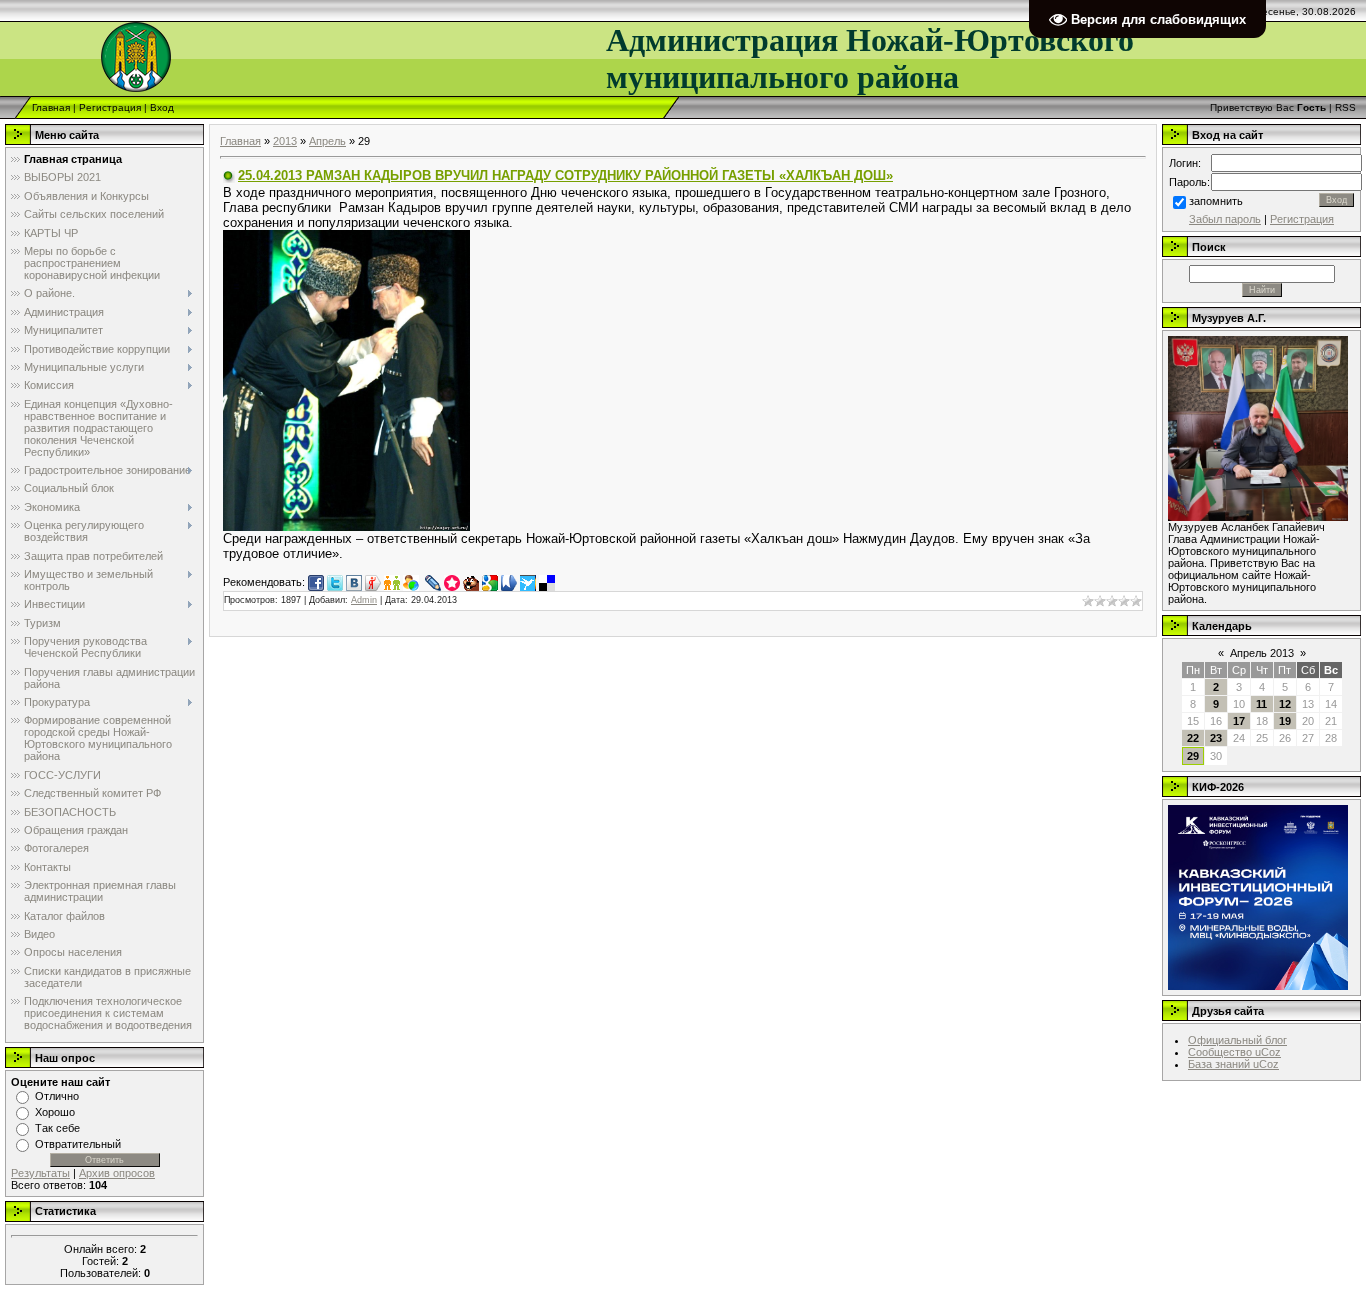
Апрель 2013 (1262, 653)
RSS (1345, 107)
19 (1285, 721)
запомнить (1216, 201)
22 (1193, 738)
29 (1193, 756)
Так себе (57, 1128)
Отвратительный (78, 1144)
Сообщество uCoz (1234, 1052)
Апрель (327, 141)
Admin (364, 600)
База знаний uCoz (1233, 1064)
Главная (51, 107)
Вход (162, 107)
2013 (285, 141)
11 (1261, 704)
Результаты (40, 1173)
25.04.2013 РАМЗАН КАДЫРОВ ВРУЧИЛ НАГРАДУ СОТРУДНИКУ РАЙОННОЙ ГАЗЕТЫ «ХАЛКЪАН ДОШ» (565, 175)
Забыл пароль (1225, 219)
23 (1216, 738)
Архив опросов (117, 1173)
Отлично (57, 1096)
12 (1285, 704)
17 (1239, 721)
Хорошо (55, 1112)
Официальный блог (1237, 1040)
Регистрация (110, 107)
